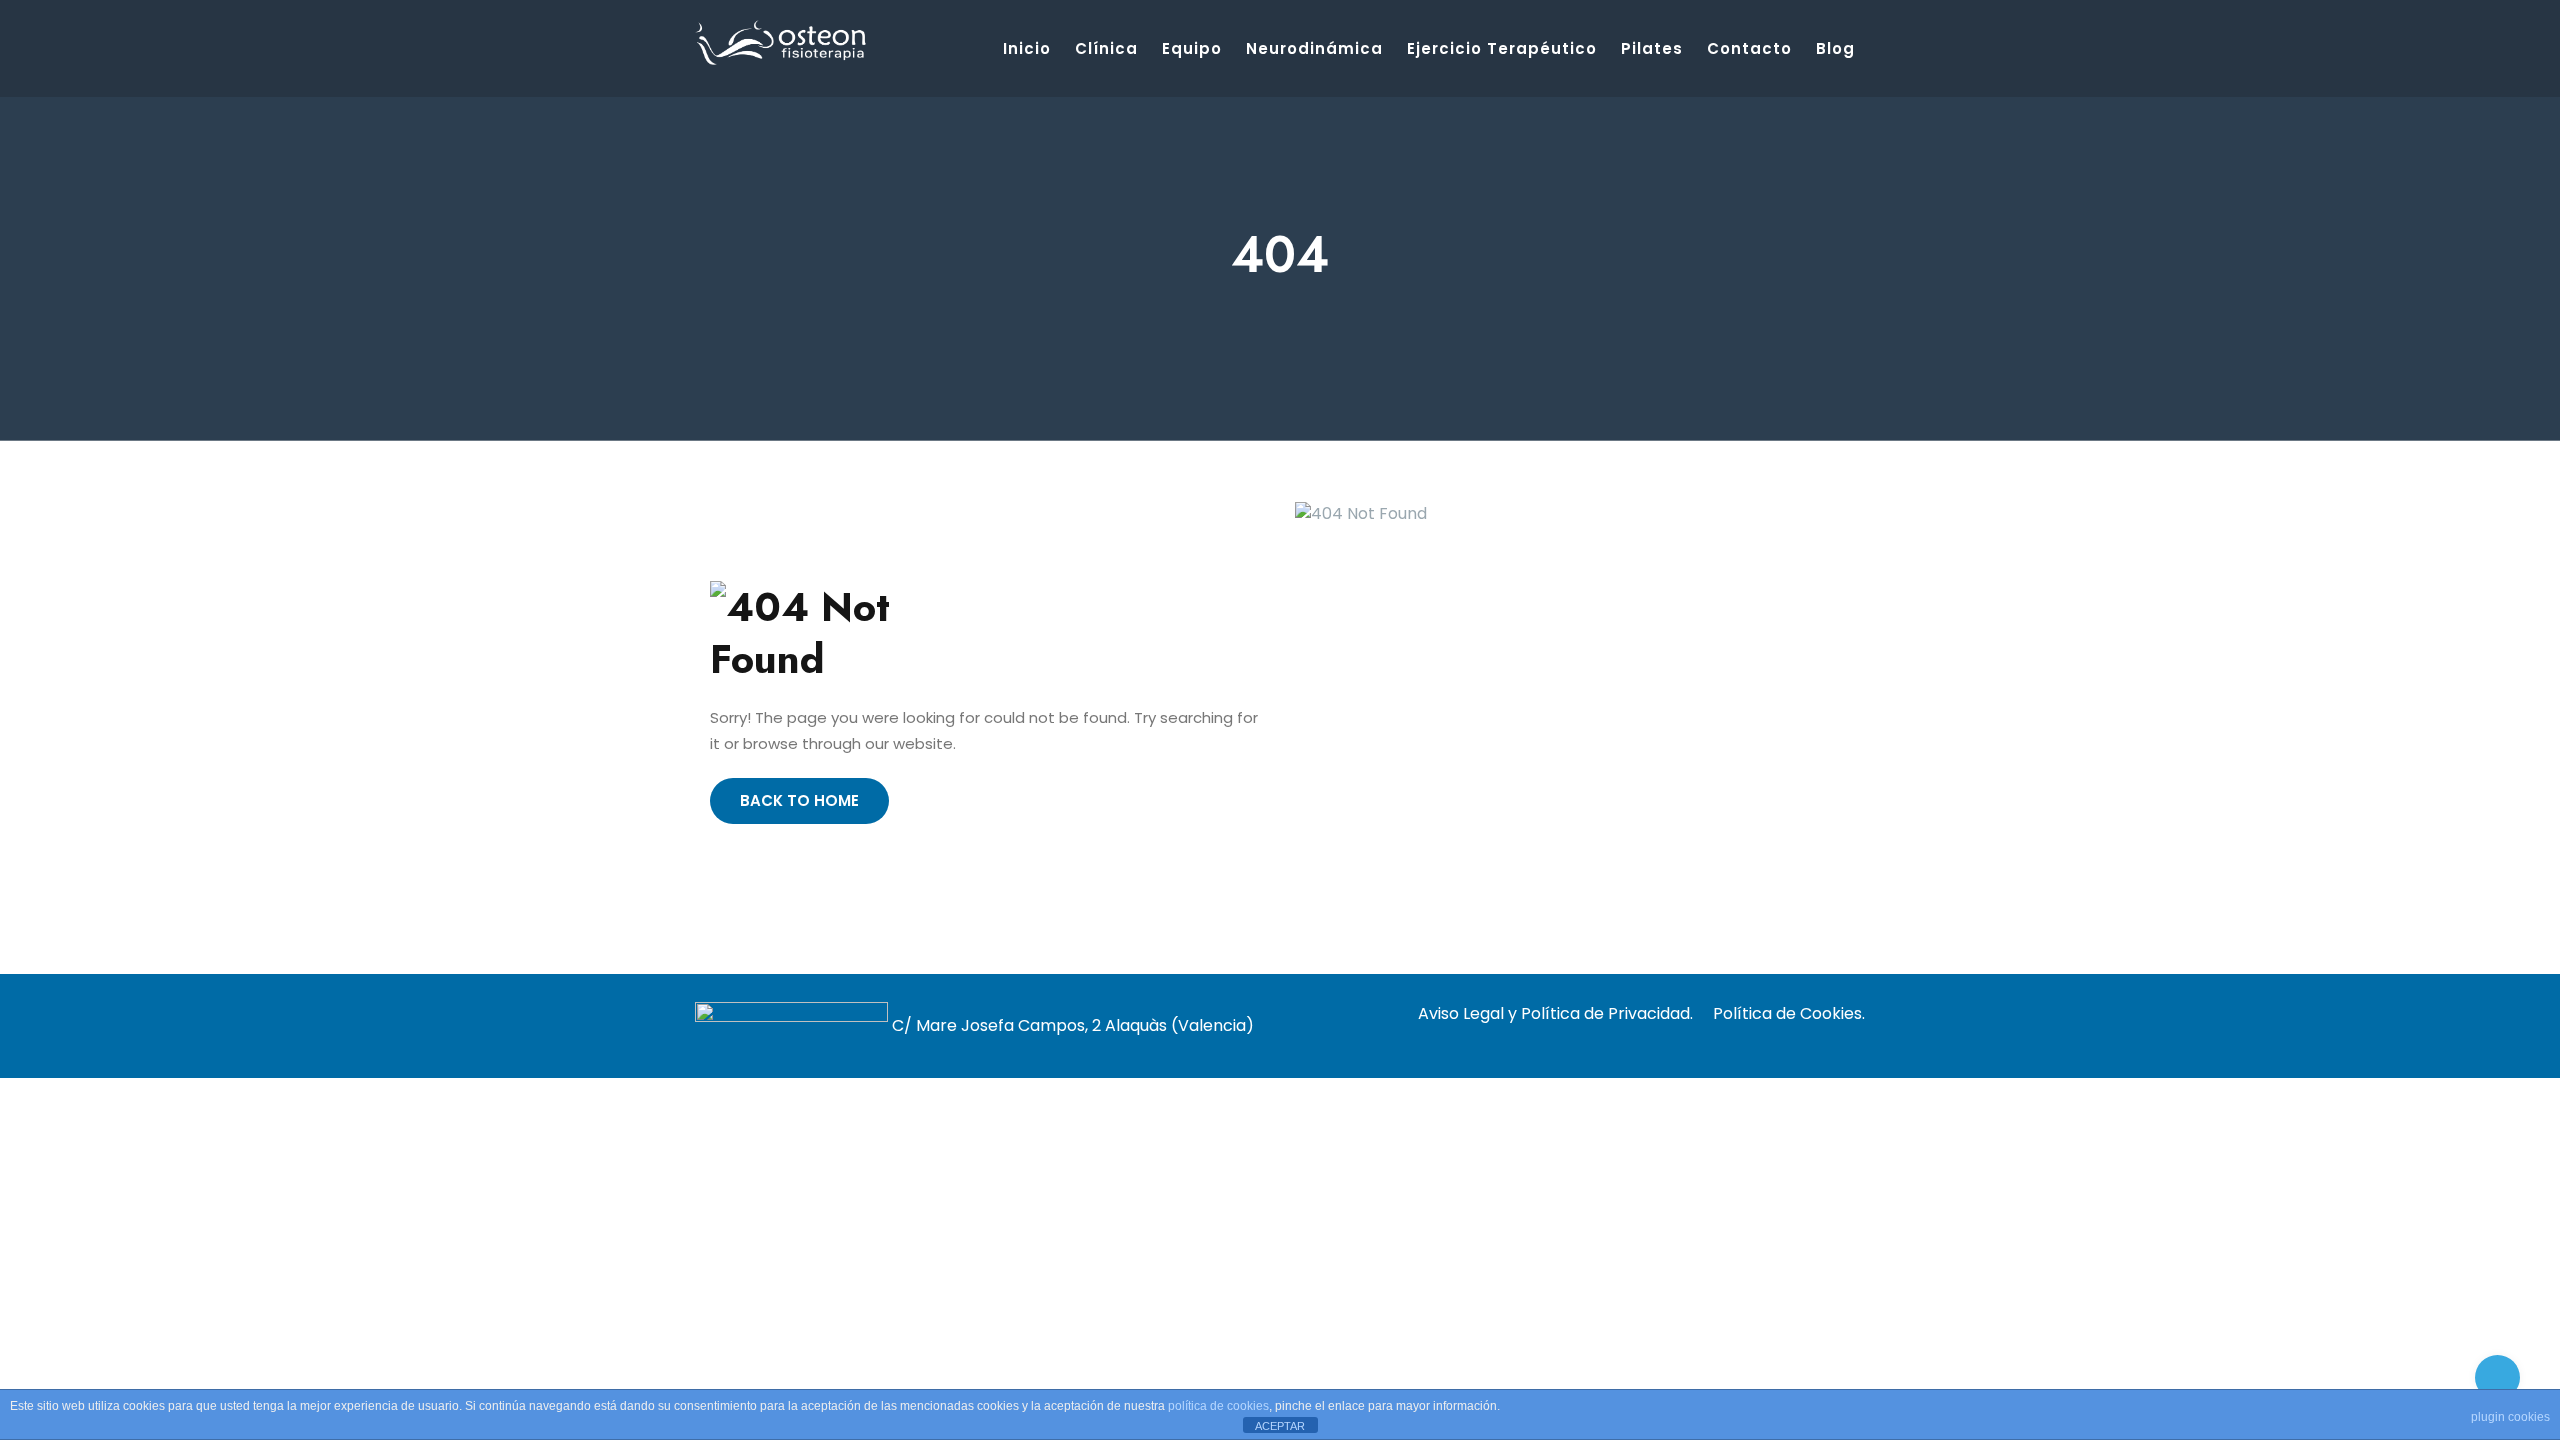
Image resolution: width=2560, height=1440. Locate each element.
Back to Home (799, 800)
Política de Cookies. (1789, 1013)
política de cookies (1218, 1406)
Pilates (1652, 48)
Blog (1835, 48)
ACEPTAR (1280, 1426)
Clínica (1106, 48)
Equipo (1192, 48)
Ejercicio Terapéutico (1502, 48)
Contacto (1749, 48)
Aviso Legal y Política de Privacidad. (1555, 1013)
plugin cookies (2510, 1417)
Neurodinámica (1314, 48)
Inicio (1027, 48)
